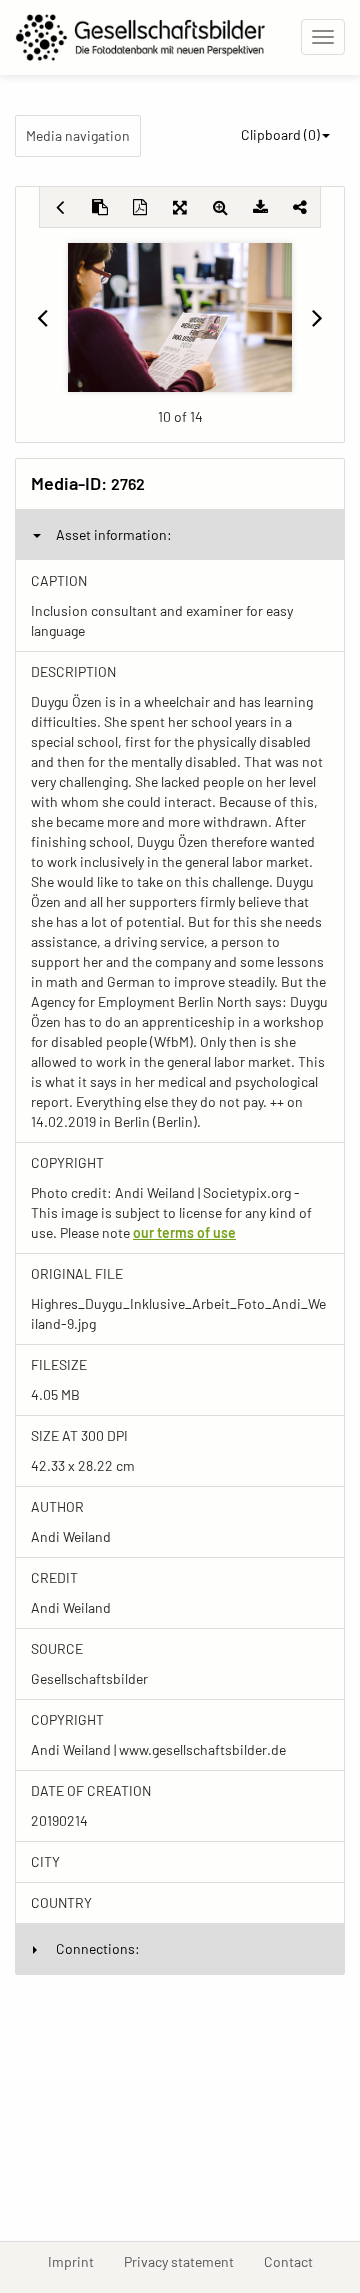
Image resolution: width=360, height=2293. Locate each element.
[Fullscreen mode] (180, 207)
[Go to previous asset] (42, 317)
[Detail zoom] (220, 207)
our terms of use (184, 1232)
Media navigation (78, 135)
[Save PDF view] (140, 207)
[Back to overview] (60, 207)
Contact (296, 2261)
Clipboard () (280, 134)
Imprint (78, 2261)
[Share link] (300, 207)
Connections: (98, 1948)
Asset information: (114, 534)
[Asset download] (260, 207)
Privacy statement (186, 2261)
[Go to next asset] (318, 317)
